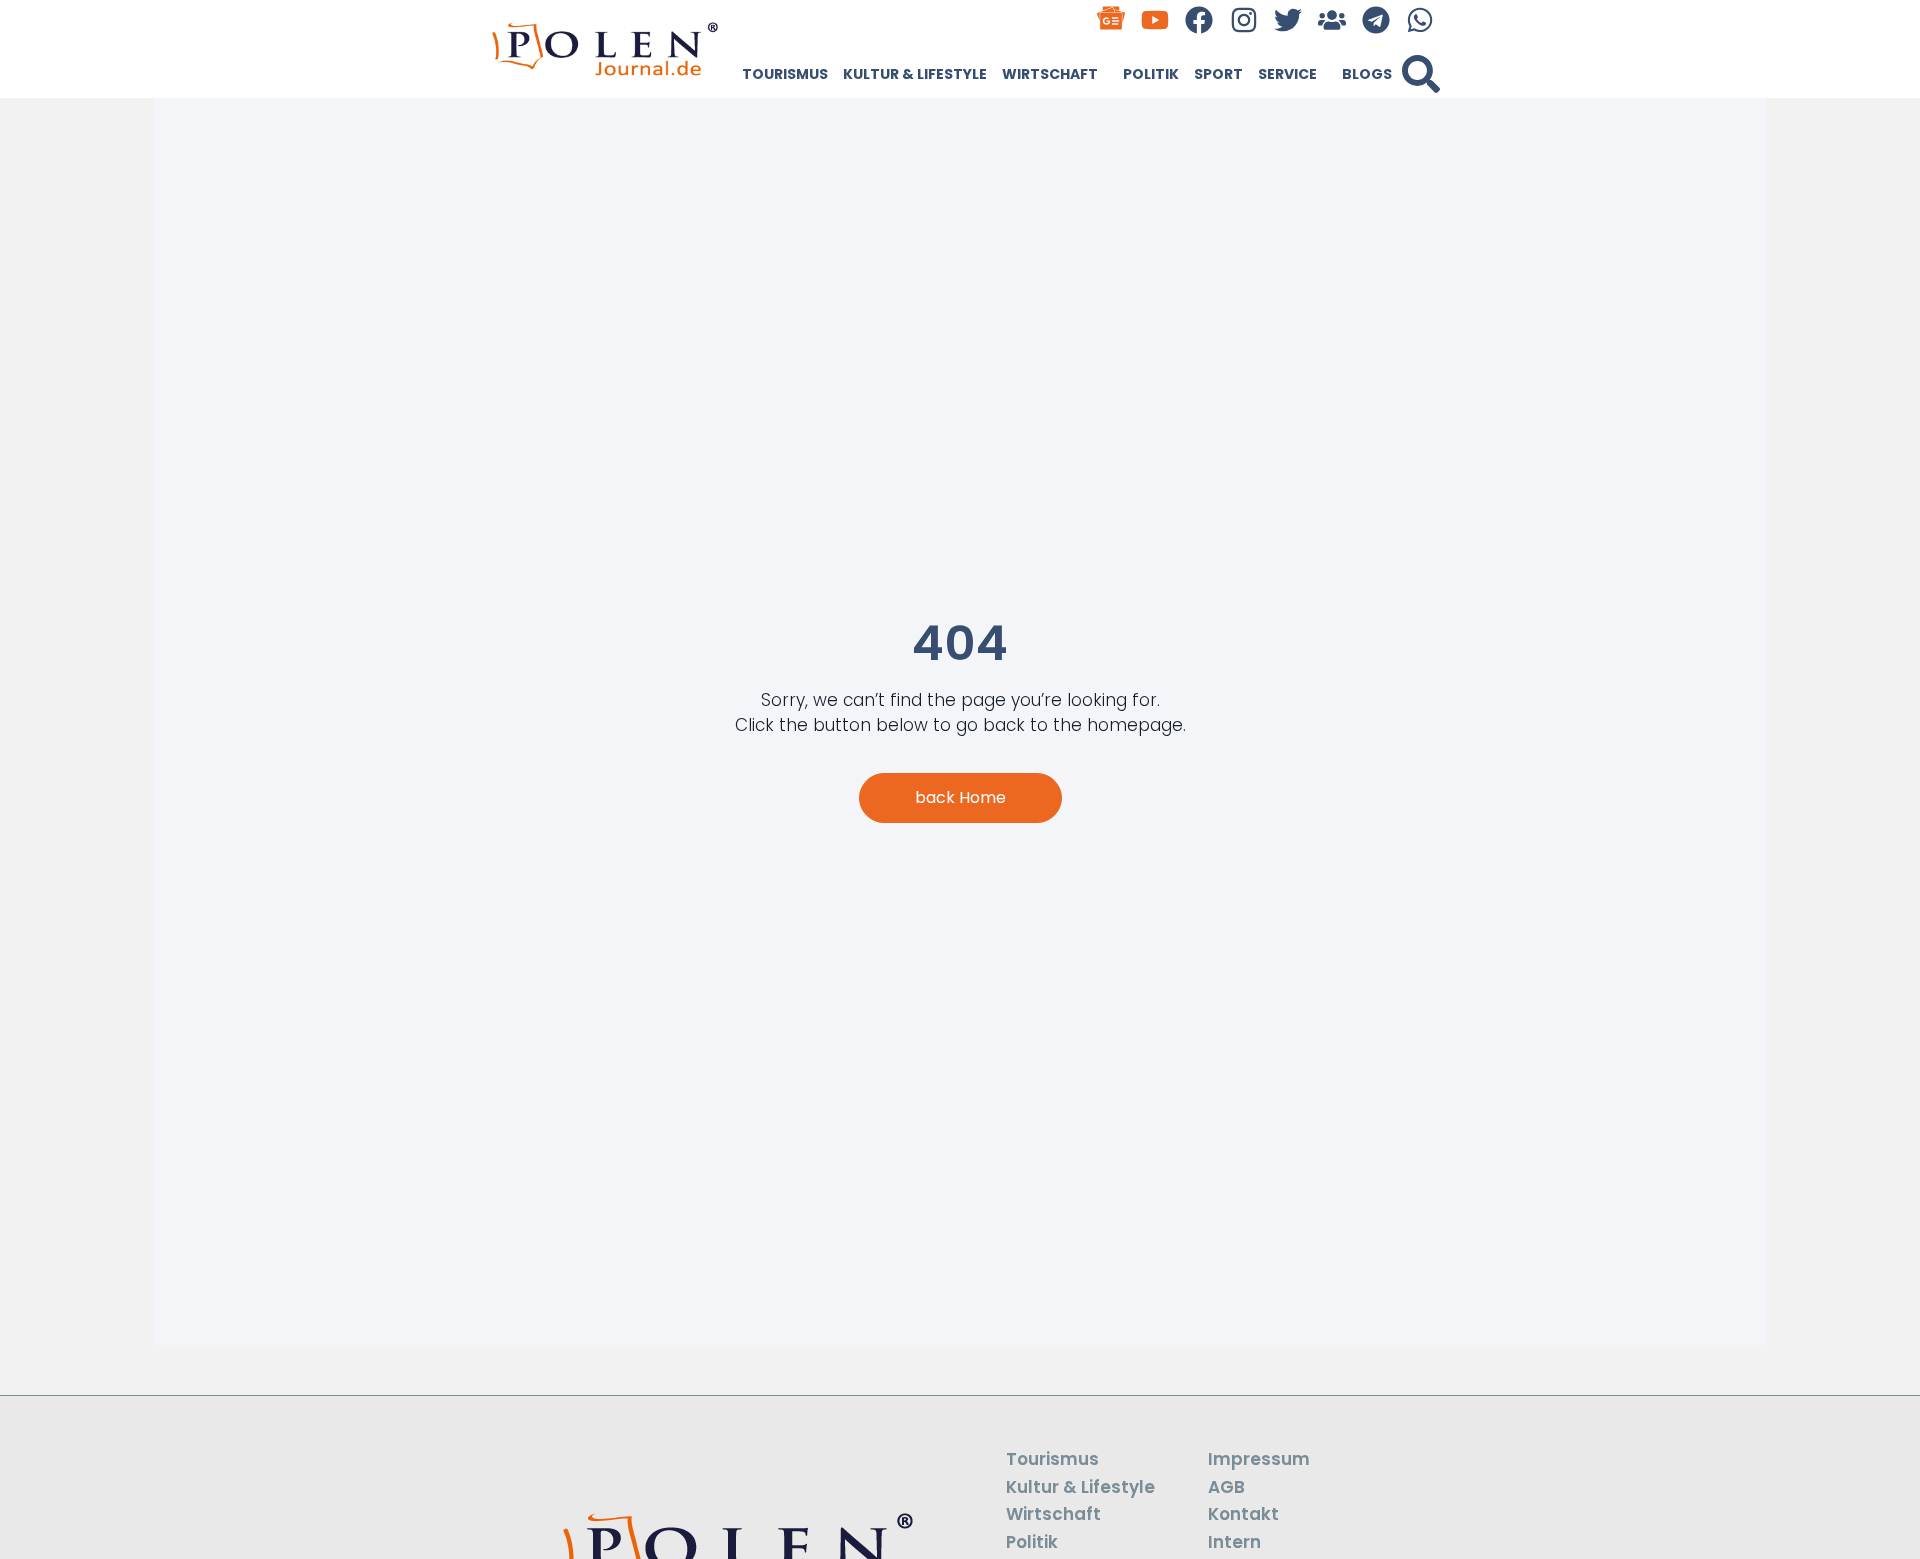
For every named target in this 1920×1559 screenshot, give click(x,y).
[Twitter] (1287, 19)
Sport (1218, 74)
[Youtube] (1155, 19)
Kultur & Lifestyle (915, 74)
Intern (1234, 1542)
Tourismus (785, 74)
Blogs (1367, 74)
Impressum (1259, 1459)
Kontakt (1243, 1514)
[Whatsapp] (1420, 19)
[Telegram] (1376, 19)
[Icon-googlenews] (1111, 19)
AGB (1226, 1487)
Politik (1151, 74)
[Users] (1331, 19)
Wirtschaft (1050, 74)
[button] (1421, 74)
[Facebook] (1199, 19)
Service (1287, 74)
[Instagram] (1243, 19)
